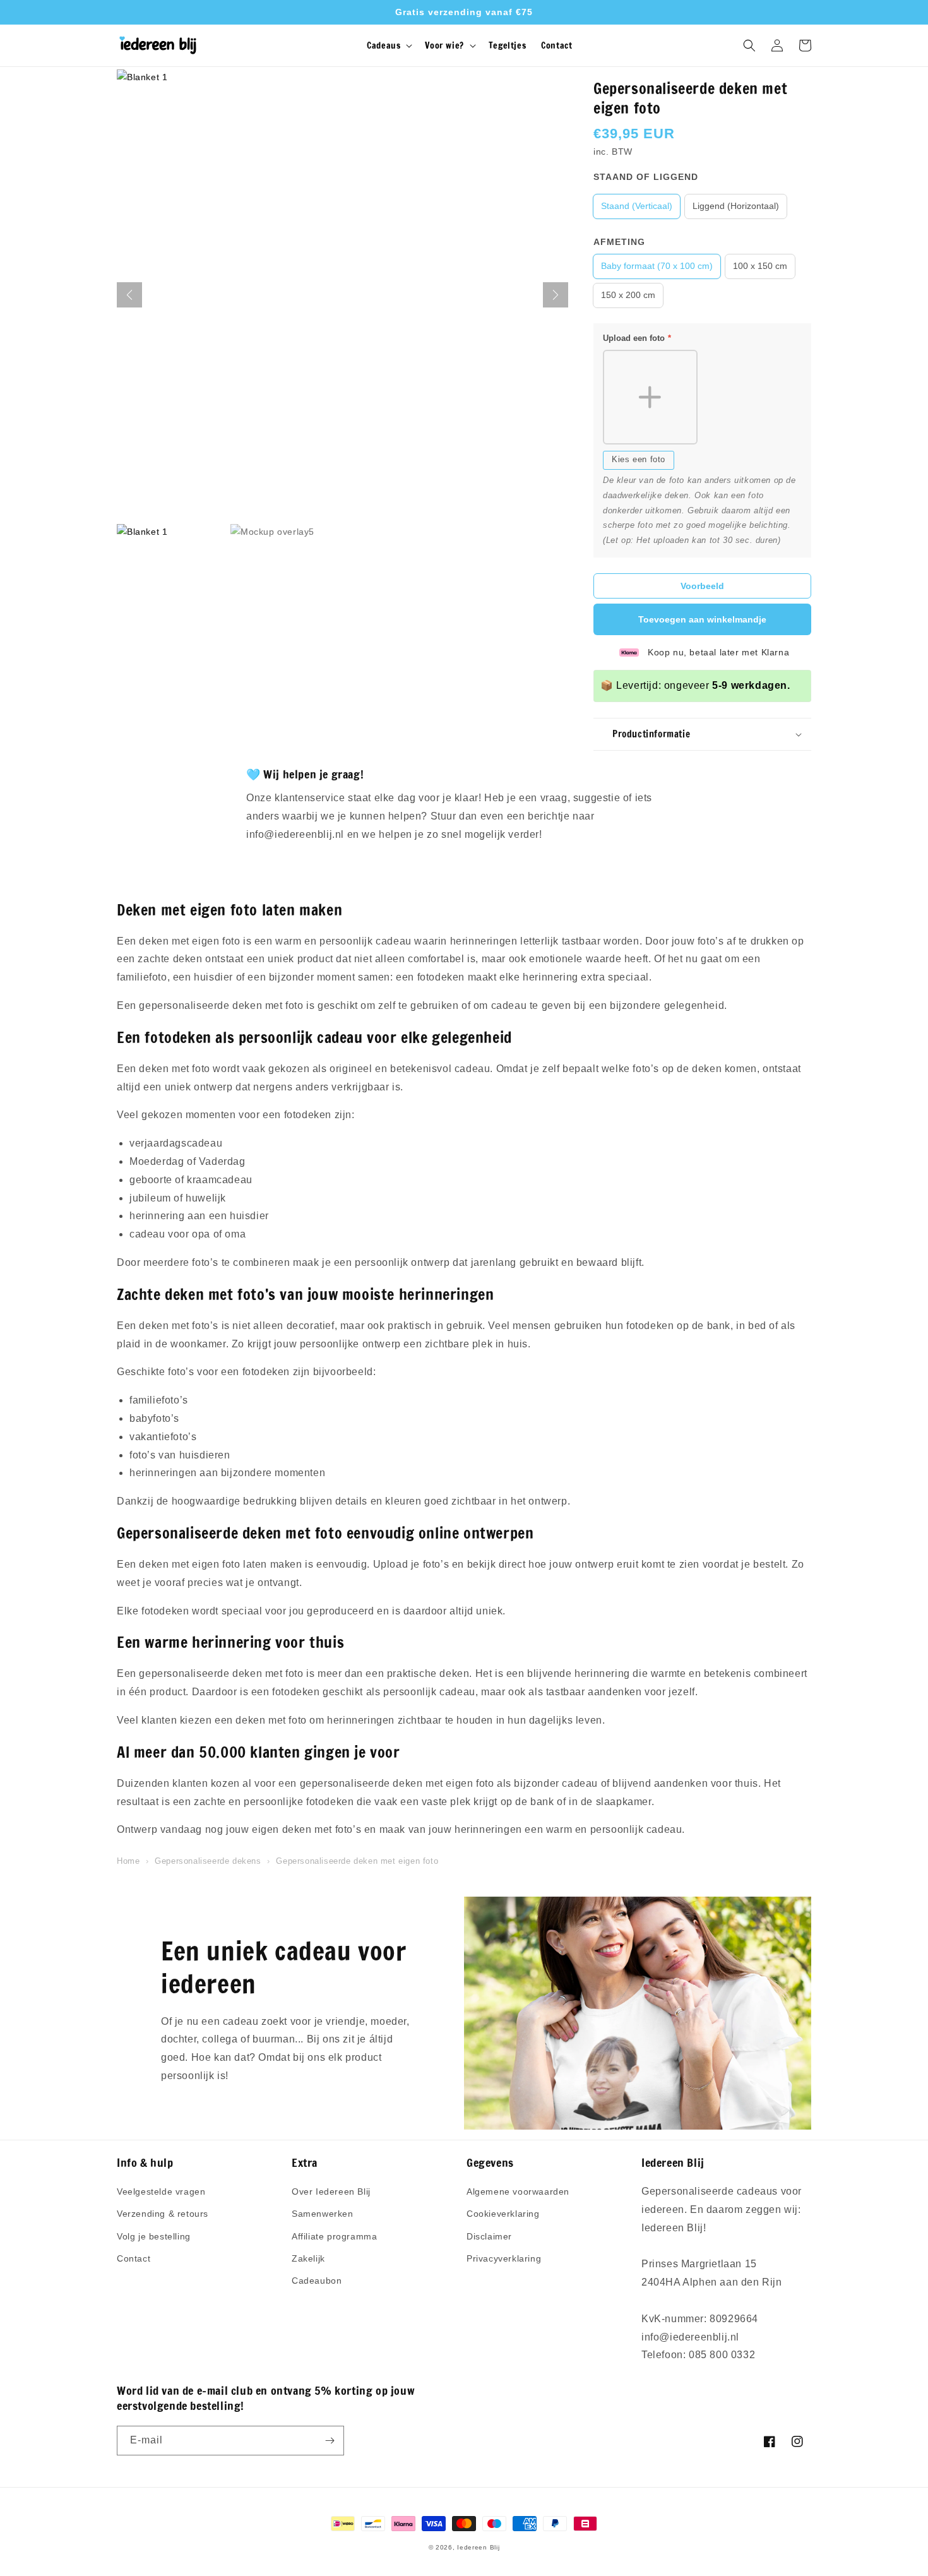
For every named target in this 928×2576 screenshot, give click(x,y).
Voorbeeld (702, 586)
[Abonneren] (330, 2441)
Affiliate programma (334, 2236)
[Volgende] (556, 295)
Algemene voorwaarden (518, 2191)
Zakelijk (308, 2258)
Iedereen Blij (478, 2547)
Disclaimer (489, 2236)
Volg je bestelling (154, 2236)
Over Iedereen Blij (331, 2191)
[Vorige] (129, 295)
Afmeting (619, 242)
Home (128, 1861)
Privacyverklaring (504, 2258)
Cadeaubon (317, 2281)
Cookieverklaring (503, 2214)
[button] (388, 45)
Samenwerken (323, 2214)
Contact (134, 2258)
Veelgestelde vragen (161, 2191)
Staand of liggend (646, 177)
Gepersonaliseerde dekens (208, 1861)
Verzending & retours (163, 2214)
